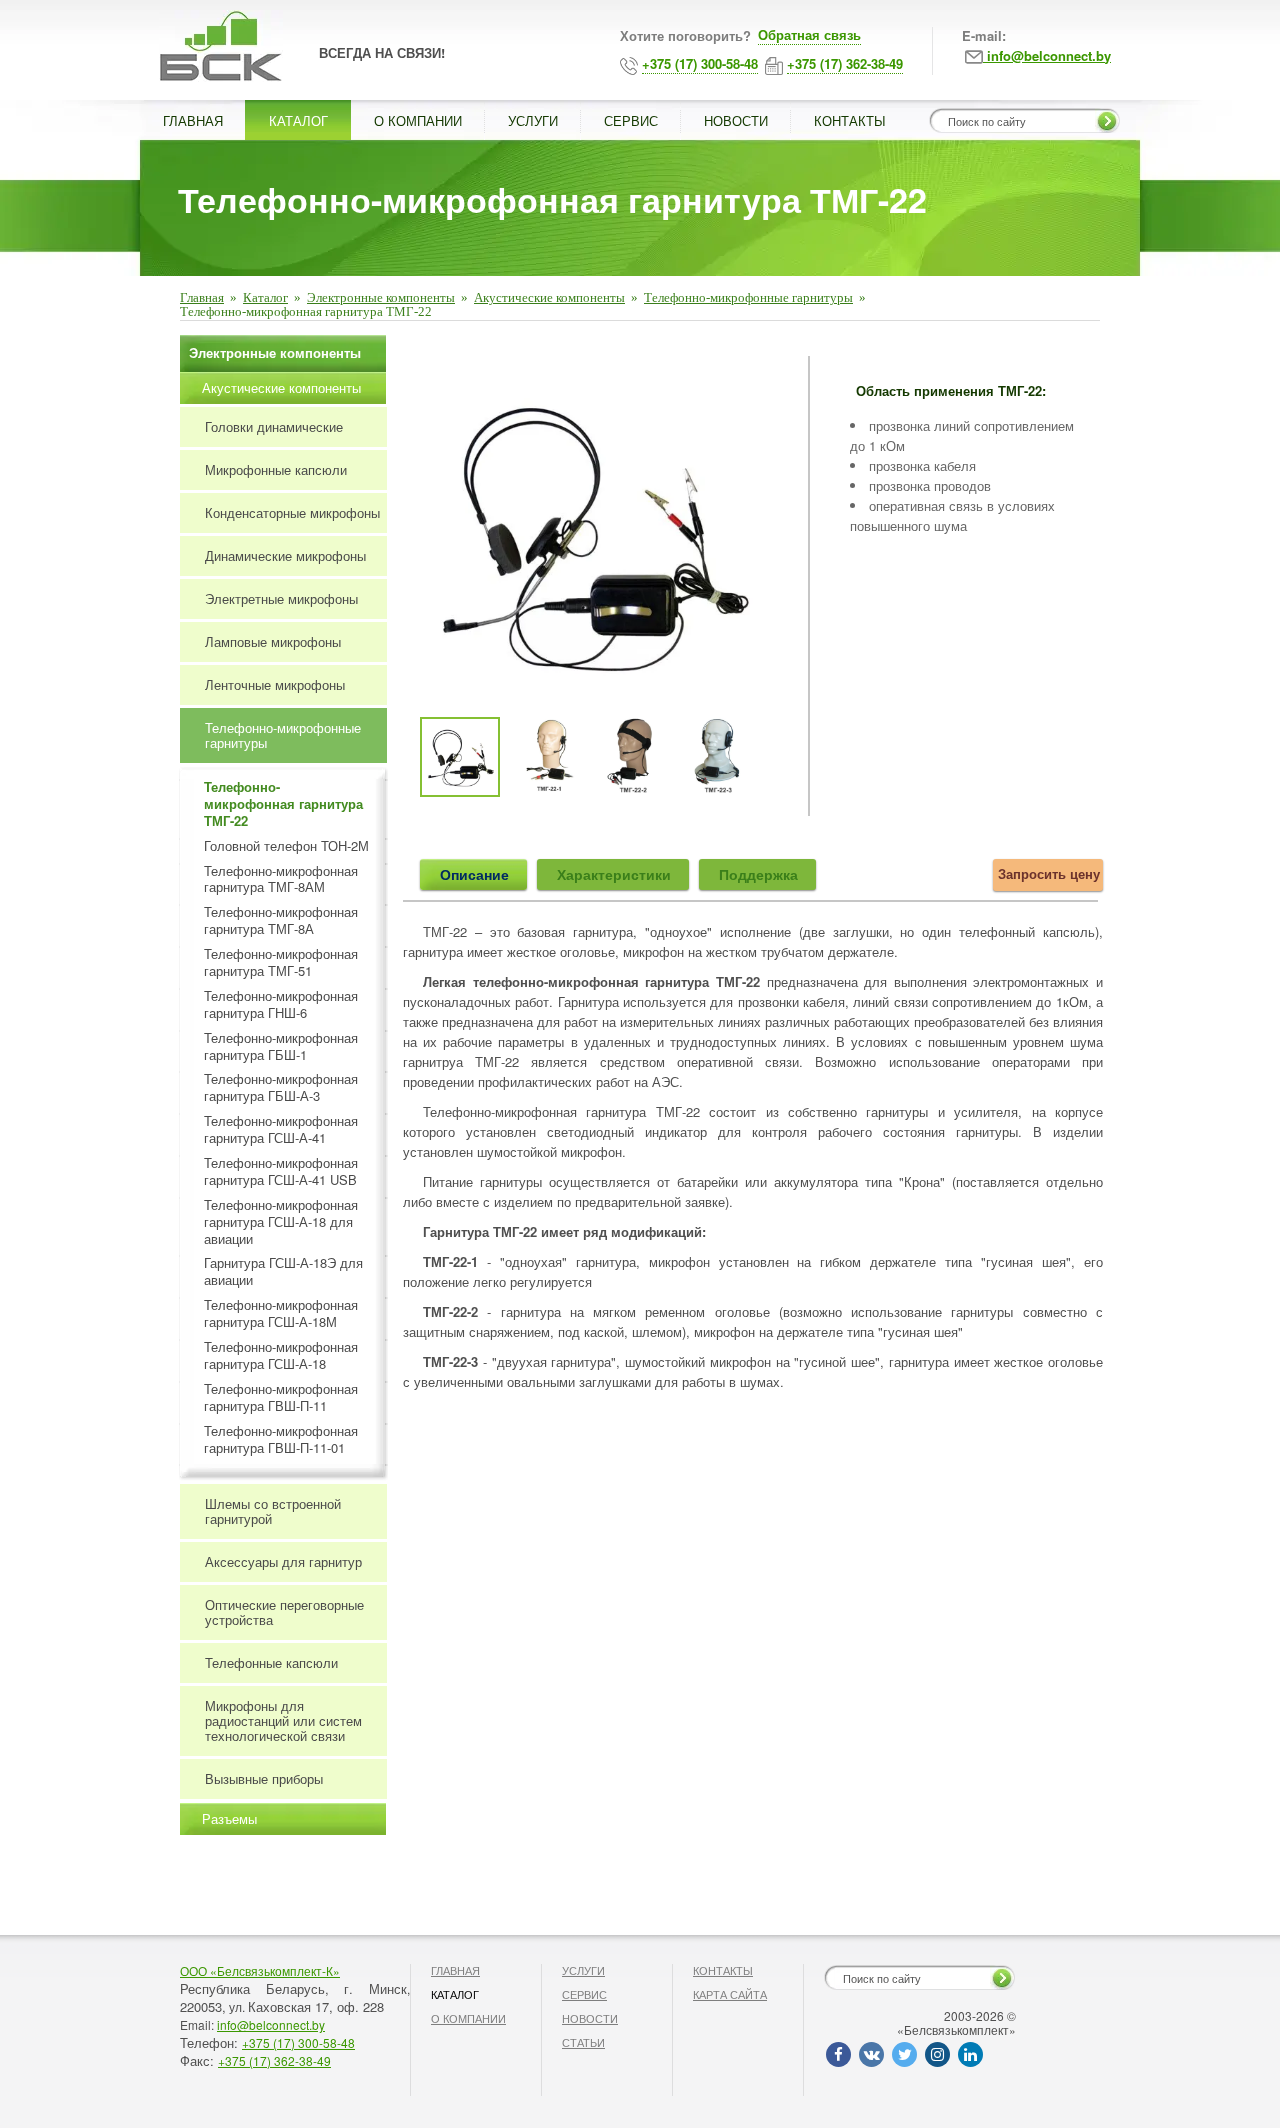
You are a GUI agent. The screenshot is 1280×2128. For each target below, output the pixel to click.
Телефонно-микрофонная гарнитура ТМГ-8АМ (281, 880)
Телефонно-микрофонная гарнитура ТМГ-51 (281, 963)
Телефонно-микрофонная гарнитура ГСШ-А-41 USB (281, 1172)
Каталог (265, 297)
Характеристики (614, 874)
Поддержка (758, 874)
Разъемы (229, 1818)
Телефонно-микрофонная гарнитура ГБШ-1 (281, 1047)
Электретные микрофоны (281, 598)
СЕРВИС (631, 120)
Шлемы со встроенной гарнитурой (273, 1511)
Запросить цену (1049, 873)
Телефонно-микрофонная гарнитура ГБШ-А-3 (281, 1088)
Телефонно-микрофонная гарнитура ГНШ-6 (281, 1005)
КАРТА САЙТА (730, 1994)
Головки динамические (274, 426)
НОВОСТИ (736, 120)
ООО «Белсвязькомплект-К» (260, 1970)
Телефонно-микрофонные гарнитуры (748, 297)
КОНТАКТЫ (850, 120)
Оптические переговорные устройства (284, 1612)
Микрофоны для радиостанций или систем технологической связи (283, 1720)
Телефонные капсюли (271, 1662)
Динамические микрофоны (285, 555)
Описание (474, 874)
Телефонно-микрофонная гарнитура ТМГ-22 (283, 804)
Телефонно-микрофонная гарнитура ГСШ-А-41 (281, 1130)
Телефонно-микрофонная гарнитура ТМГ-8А (281, 921)
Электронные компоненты (381, 297)
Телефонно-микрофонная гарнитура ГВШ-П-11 (281, 1398)
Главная (202, 297)
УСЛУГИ (533, 120)
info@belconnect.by (271, 2024)
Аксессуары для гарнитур (283, 1561)
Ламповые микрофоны (273, 641)
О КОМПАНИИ (418, 120)
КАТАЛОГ (298, 120)
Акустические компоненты (549, 297)
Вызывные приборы (264, 1778)
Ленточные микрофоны (275, 684)
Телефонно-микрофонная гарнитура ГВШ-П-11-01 (281, 1440)
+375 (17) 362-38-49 (274, 2060)
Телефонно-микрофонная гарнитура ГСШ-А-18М (281, 1314)
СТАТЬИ (583, 2042)
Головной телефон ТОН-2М (286, 846)
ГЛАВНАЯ (193, 120)
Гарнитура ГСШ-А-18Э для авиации (283, 1272)
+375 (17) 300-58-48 (298, 2042)
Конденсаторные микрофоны (292, 512)
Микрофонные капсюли (276, 469)
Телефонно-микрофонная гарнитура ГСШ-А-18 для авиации (281, 1222)
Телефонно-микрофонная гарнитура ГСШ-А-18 (281, 1356)
